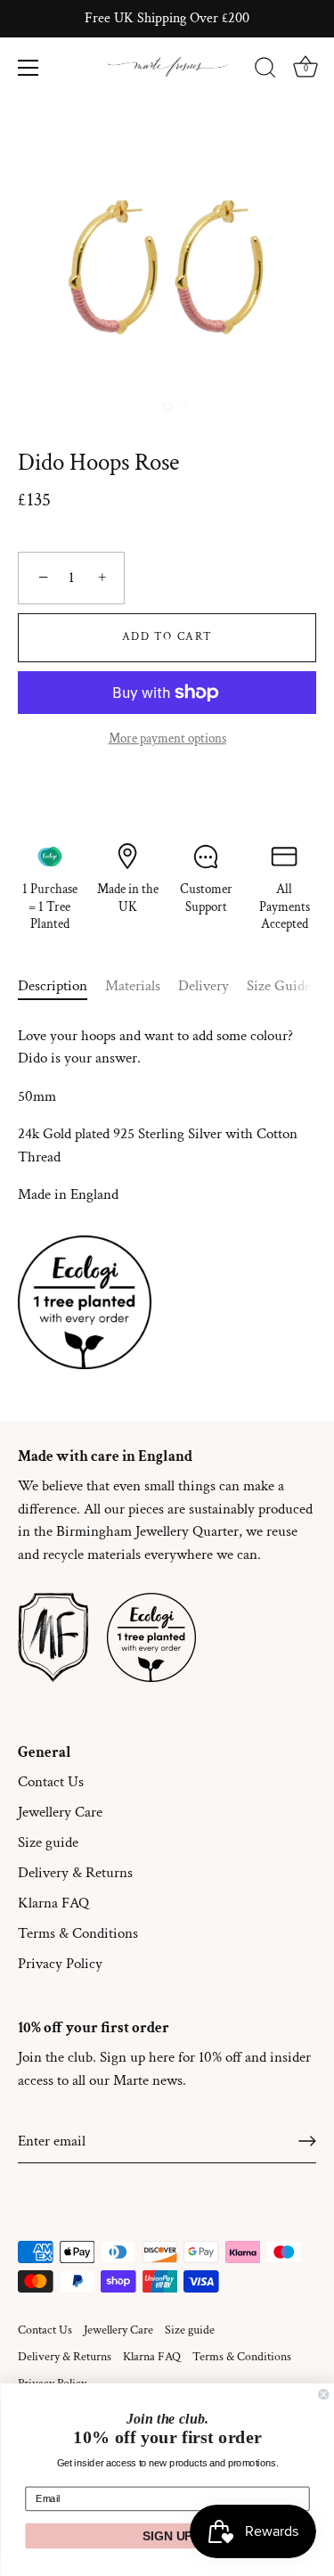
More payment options (167, 738)
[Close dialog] (323, 2394)
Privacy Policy (60, 1964)
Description (53, 986)
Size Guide (279, 986)
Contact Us (51, 1782)
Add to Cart (167, 637)
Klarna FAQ (53, 1903)
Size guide (48, 1842)
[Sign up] (307, 2141)
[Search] (265, 70)
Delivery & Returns (75, 1873)
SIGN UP (167, 2536)
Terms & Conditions (78, 1933)
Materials (133, 986)
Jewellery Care (60, 1812)
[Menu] (29, 68)
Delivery (204, 986)
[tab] (61, 987)
